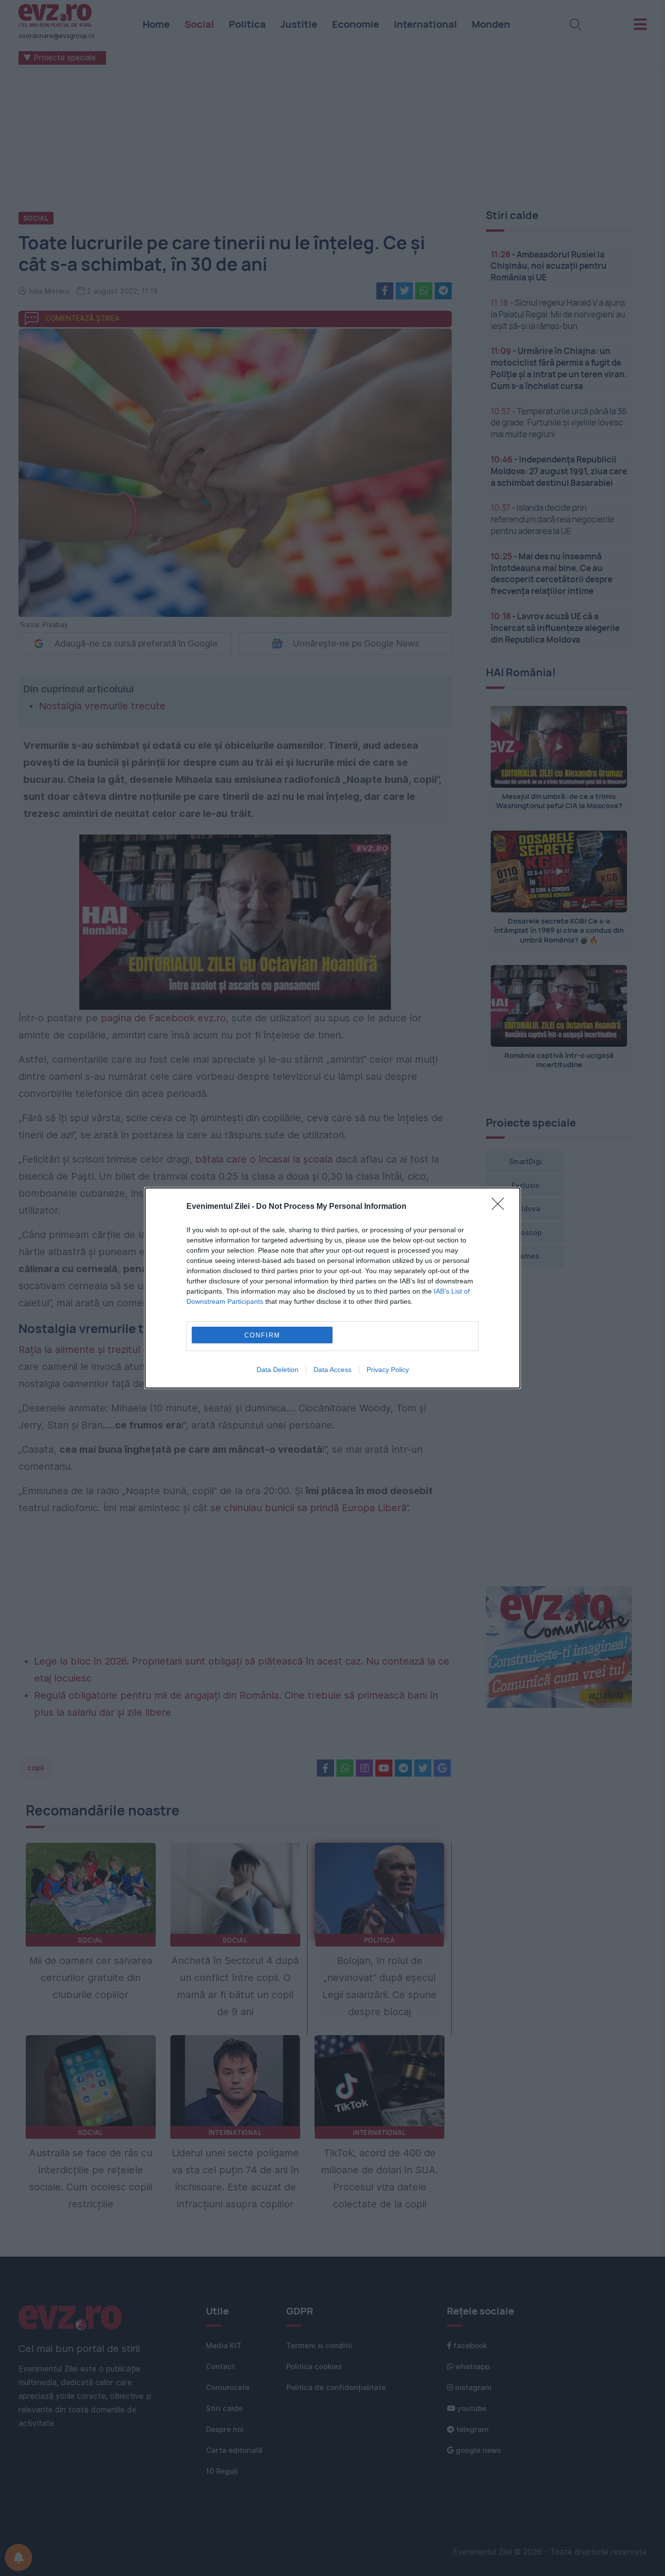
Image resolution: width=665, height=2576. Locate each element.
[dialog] (332, 1288)
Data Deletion (277, 1370)
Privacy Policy (388, 1370)
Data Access (332, 1370)
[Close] (501, 1207)
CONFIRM (262, 1335)
